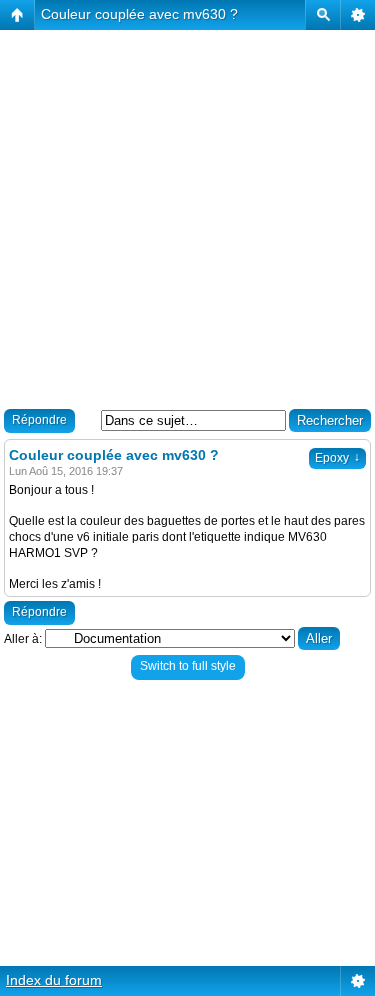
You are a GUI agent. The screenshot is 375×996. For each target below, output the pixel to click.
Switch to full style (188, 666)
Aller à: (23, 639)
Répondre (39, 420)
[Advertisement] (187, 217)
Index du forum (54, 980)
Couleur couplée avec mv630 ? (139, 14)
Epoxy (337, 458)
